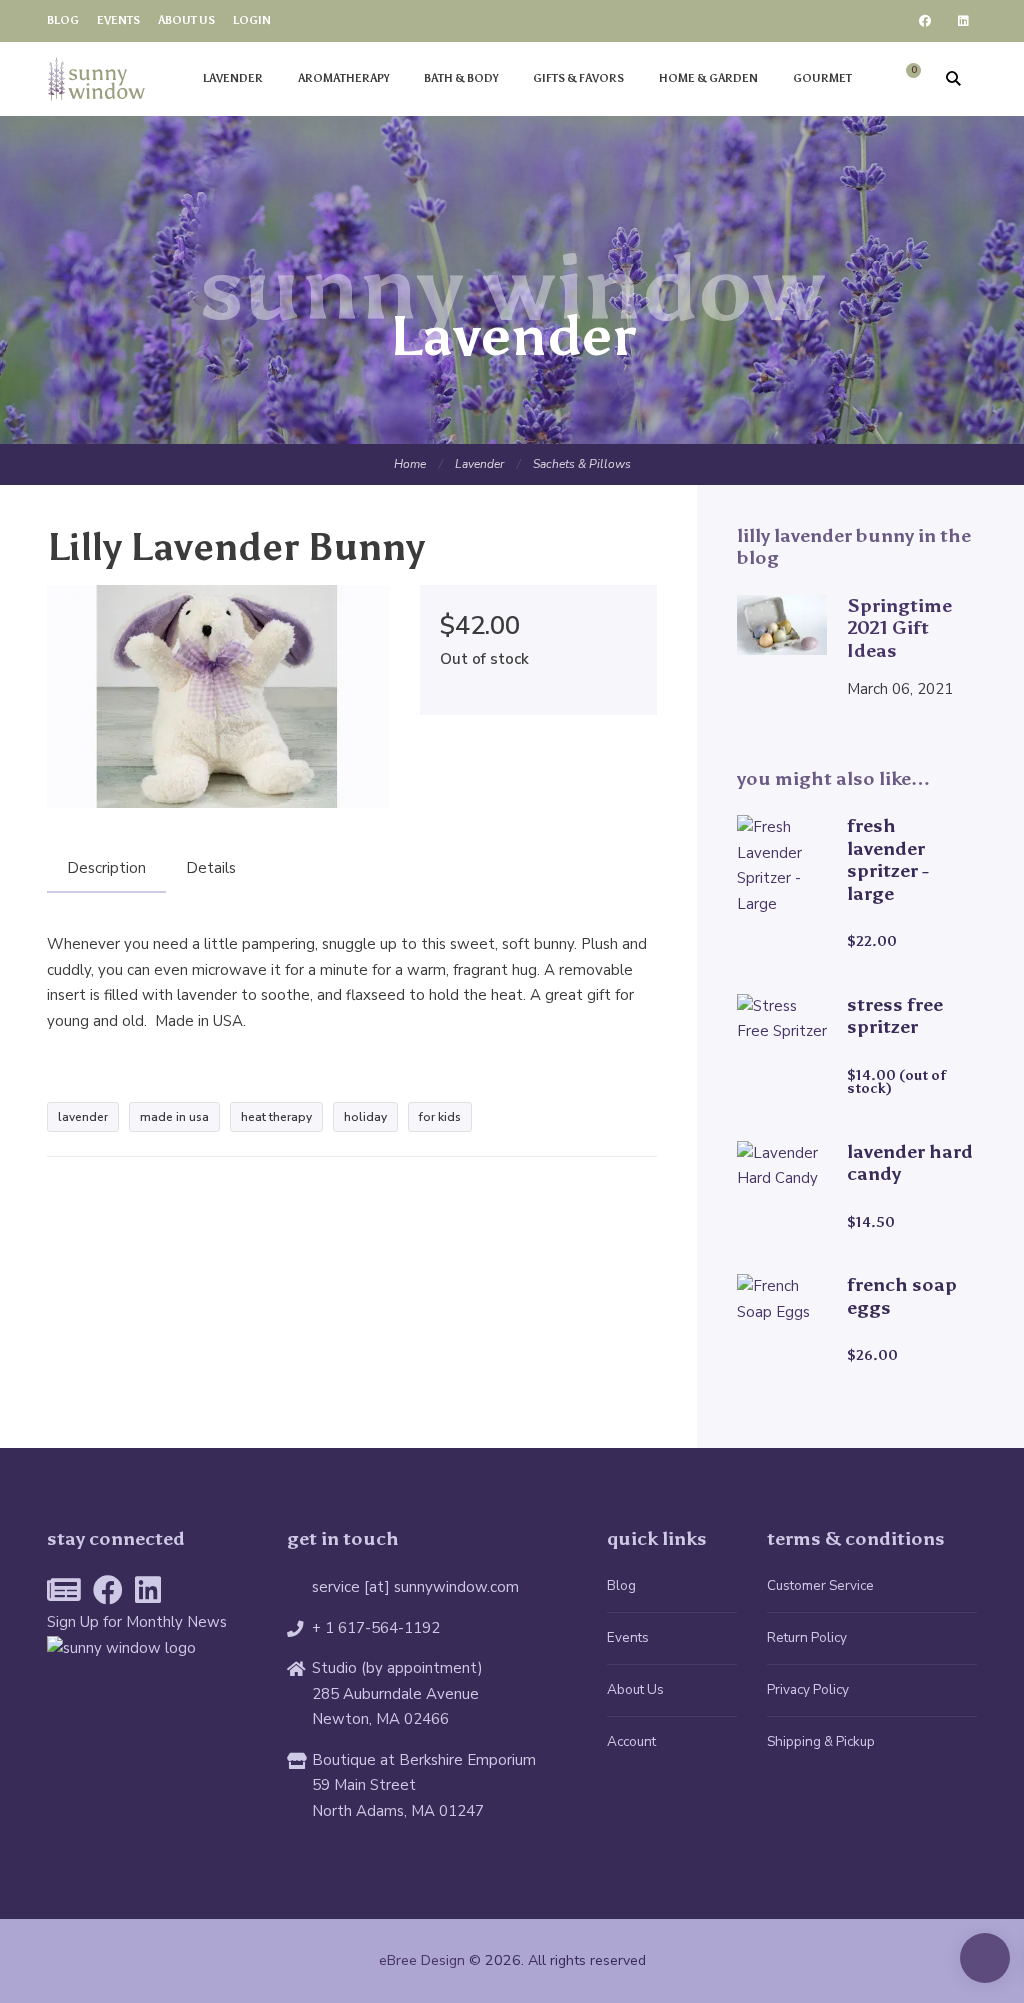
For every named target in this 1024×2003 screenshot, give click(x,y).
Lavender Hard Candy (910, 1163)
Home (410, 464)
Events (118, 20)
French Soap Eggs (902, 1296)
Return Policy (807, 1637)
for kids (440, 1117)
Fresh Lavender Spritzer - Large (888, 859)
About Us (186, 20)
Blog (63, 20)
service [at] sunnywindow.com (415, 1587)
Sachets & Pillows (582, 464)
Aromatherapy (343, 78)
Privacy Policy (808, 1689)
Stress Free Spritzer (895, 1016)
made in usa (174, 1117)
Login (252, 20)
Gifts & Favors (578, 78)
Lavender (233, 78)
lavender (83, 1117)
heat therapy (276, 1117)
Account (631, 1741)
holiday (365, 1117)
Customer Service (820, 1585)
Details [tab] (211, 868)
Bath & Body (461, 78)
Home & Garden (708, 78)
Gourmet (822, 78)
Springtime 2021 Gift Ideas (899, 628)
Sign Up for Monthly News (137, 1622)
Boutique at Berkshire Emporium (424, 1760)
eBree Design (422, 1960)
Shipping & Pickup (821, 1741)
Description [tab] (106, 868)
